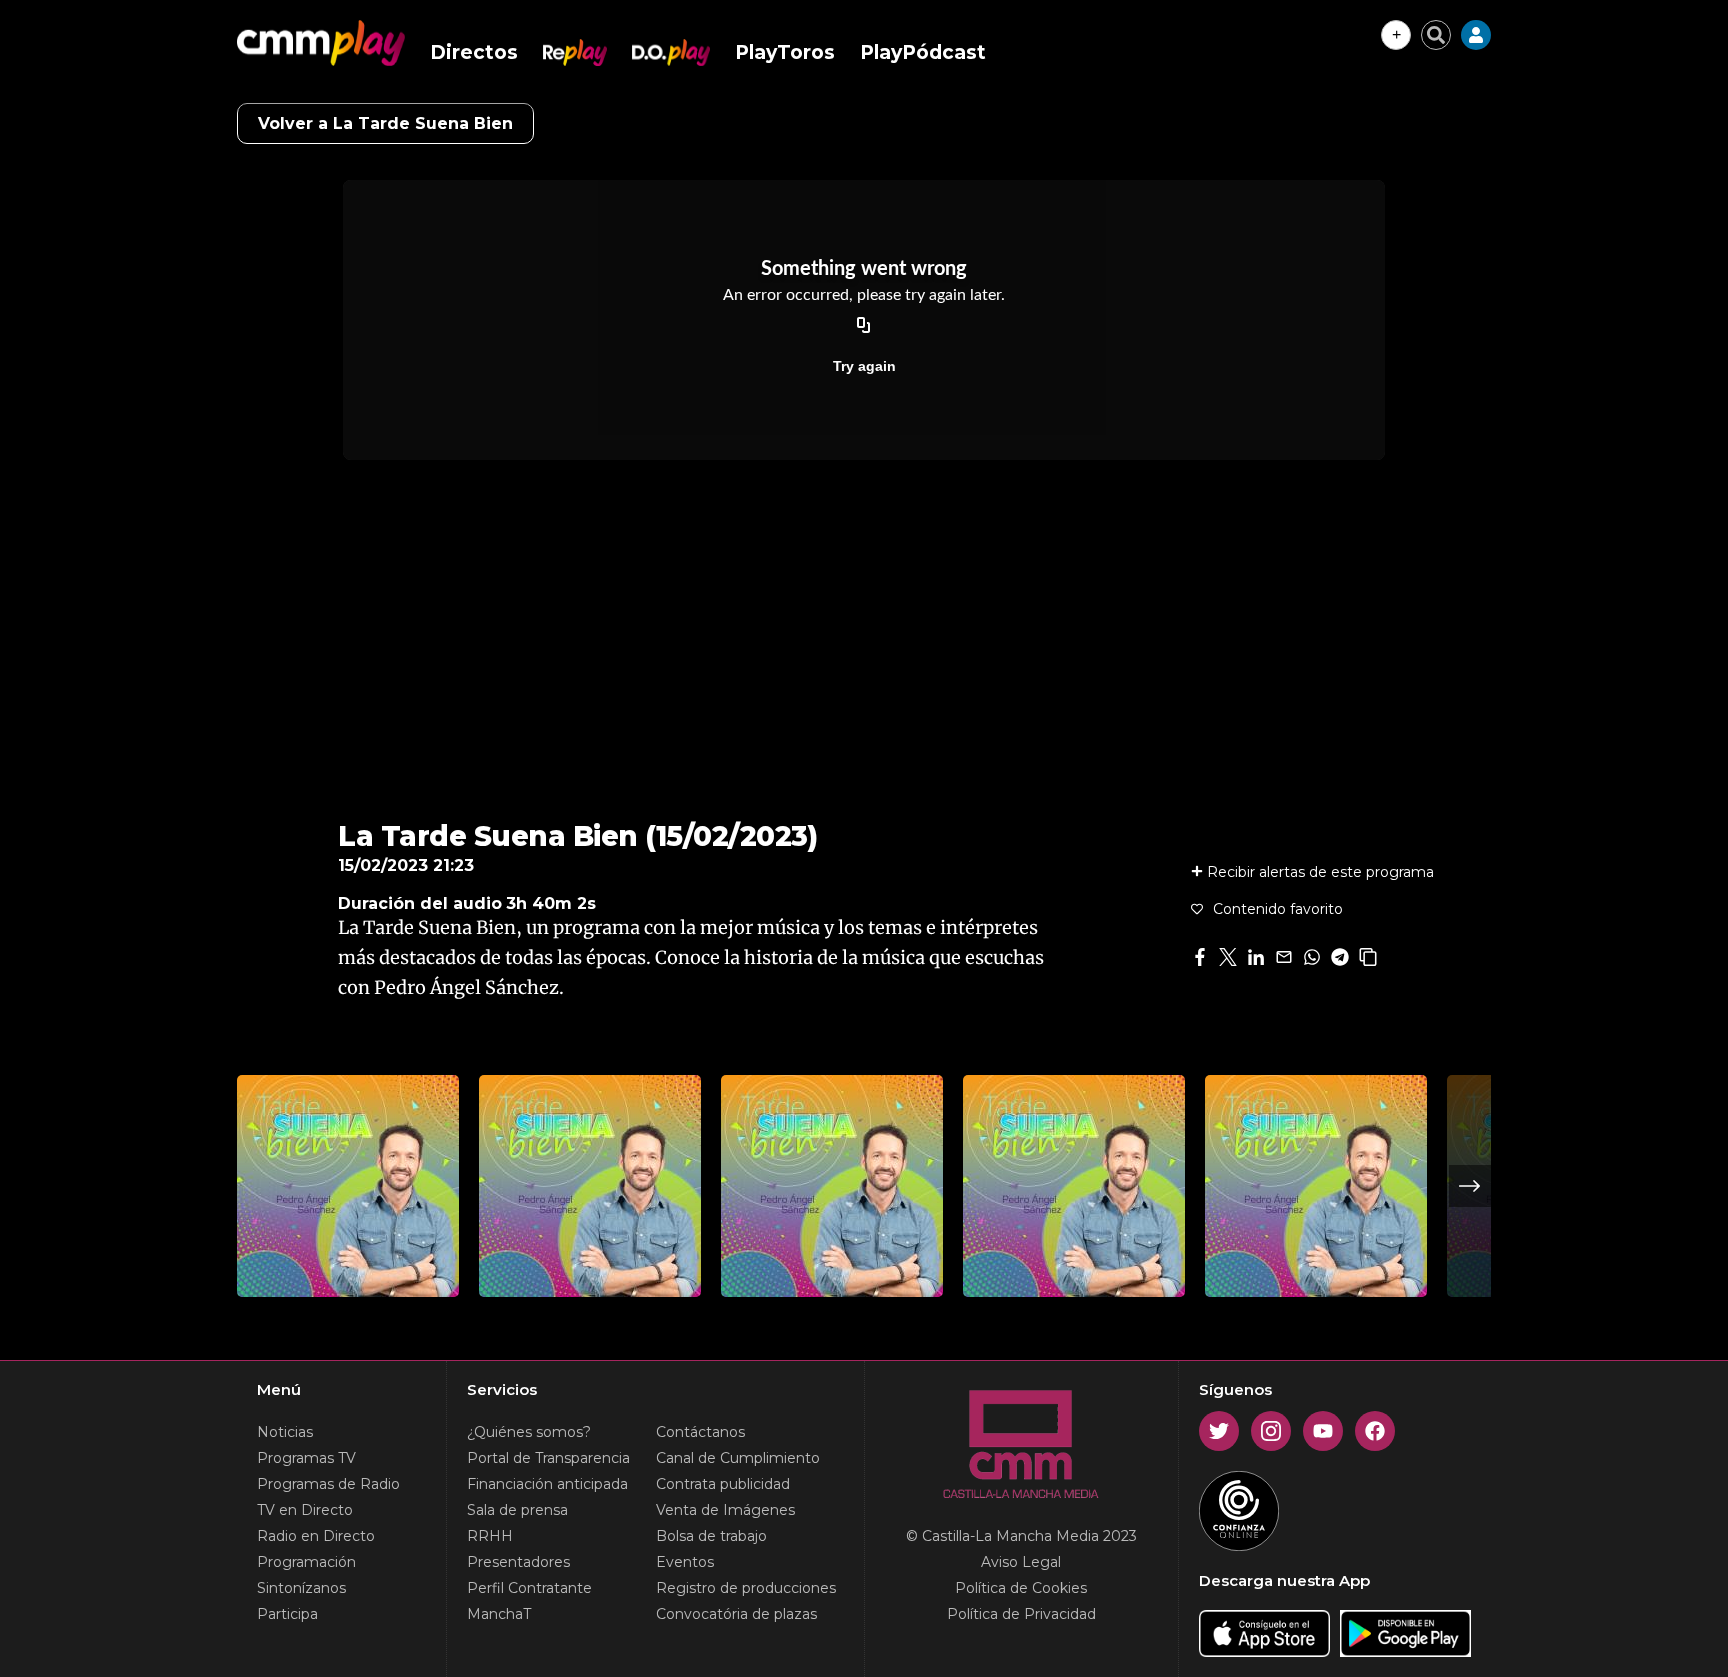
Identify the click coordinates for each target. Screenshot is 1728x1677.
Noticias (285, 1432)
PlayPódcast (923, 52)
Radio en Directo (316, 1536)
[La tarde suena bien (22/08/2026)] (348, 1186)
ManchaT (499, 1614)
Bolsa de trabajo (711, 1536)
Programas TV (306, 1458)
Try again (864, 366)
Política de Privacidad (1021, 1614)
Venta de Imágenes (725, 1510)
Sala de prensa (517, 1510)
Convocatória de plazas (736, 1614)
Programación (306, 1562)
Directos (474, 52)
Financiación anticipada (547, 1484)
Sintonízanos (301, 1588)
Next (1470, 1186)
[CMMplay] (321, 43)
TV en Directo (305, 1510)
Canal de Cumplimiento (738, 1458)
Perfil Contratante (529, 1588)
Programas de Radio (328, 1484)
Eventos (685, 1562)
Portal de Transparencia (548, 1458)
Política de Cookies (1021, 1588)
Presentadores (518, 1562)
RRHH (490, 1536)
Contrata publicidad (723, 1484)
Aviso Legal (1021, 1562)
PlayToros (785, 52)
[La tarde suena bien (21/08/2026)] (590, 1186)
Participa (287, 1614)
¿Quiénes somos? (529, 1432)
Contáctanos (700, 1432)
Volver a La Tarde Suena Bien (385, 123)
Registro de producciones (746, 1588)
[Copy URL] (864, 326)
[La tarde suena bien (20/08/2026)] (1074, 1186)
